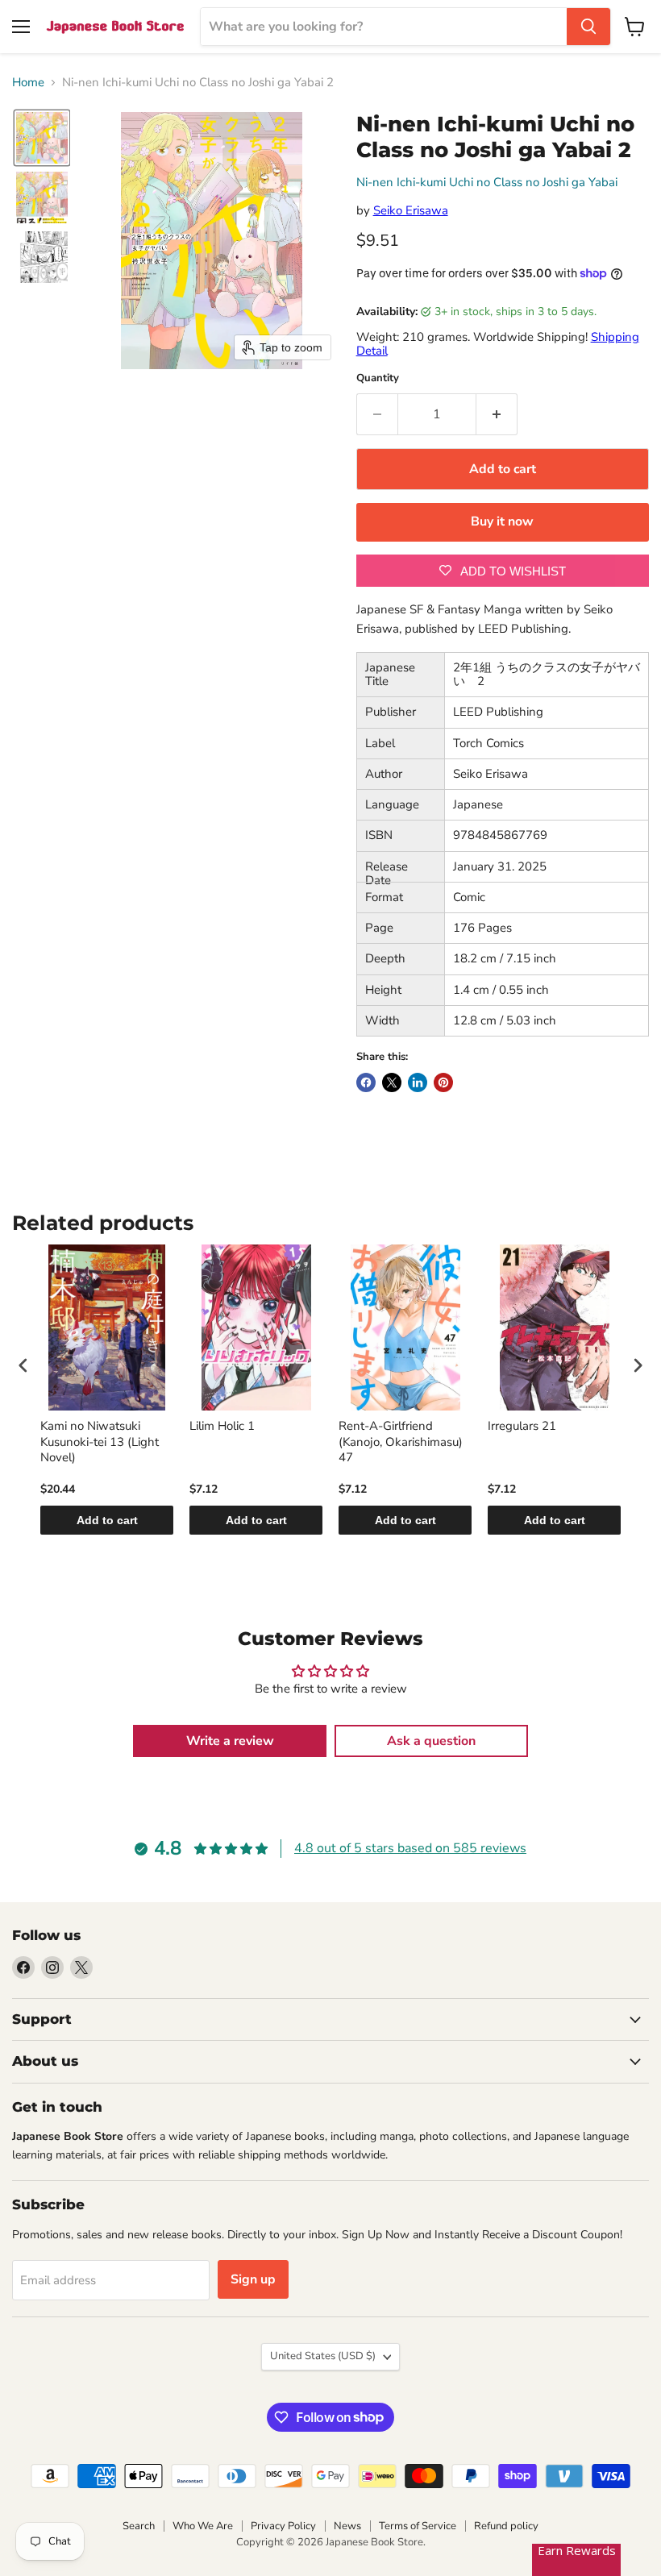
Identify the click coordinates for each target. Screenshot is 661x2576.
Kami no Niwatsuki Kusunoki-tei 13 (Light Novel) (100, 1442)
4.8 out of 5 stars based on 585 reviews (410, 1848)
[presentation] (23, 1366)
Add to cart (107, 1520)
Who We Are (203, 2526)
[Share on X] (392, 1082)
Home (28, 83)
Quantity (378, 378)
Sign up (253, 2279)
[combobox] (384, 27)
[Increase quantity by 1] (497, 414)
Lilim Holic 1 (222, 1426)
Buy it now (502, 521)
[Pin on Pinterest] (443, 1082)
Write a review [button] (230, 1741)
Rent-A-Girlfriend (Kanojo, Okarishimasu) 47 (401, 1442)
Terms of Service (418, 2526)
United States (323, 2356)
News (347, 2526)
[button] (42, 138)
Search (139, 2526)
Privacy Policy (283, 2526)
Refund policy (506, 2526)
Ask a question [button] (431, 1741)
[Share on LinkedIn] (418, 1082)
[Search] (588, 27)
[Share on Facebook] (366, 1082)
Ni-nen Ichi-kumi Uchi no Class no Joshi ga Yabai (487, 182)
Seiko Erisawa (411, 210)
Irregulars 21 (522, 1426)
